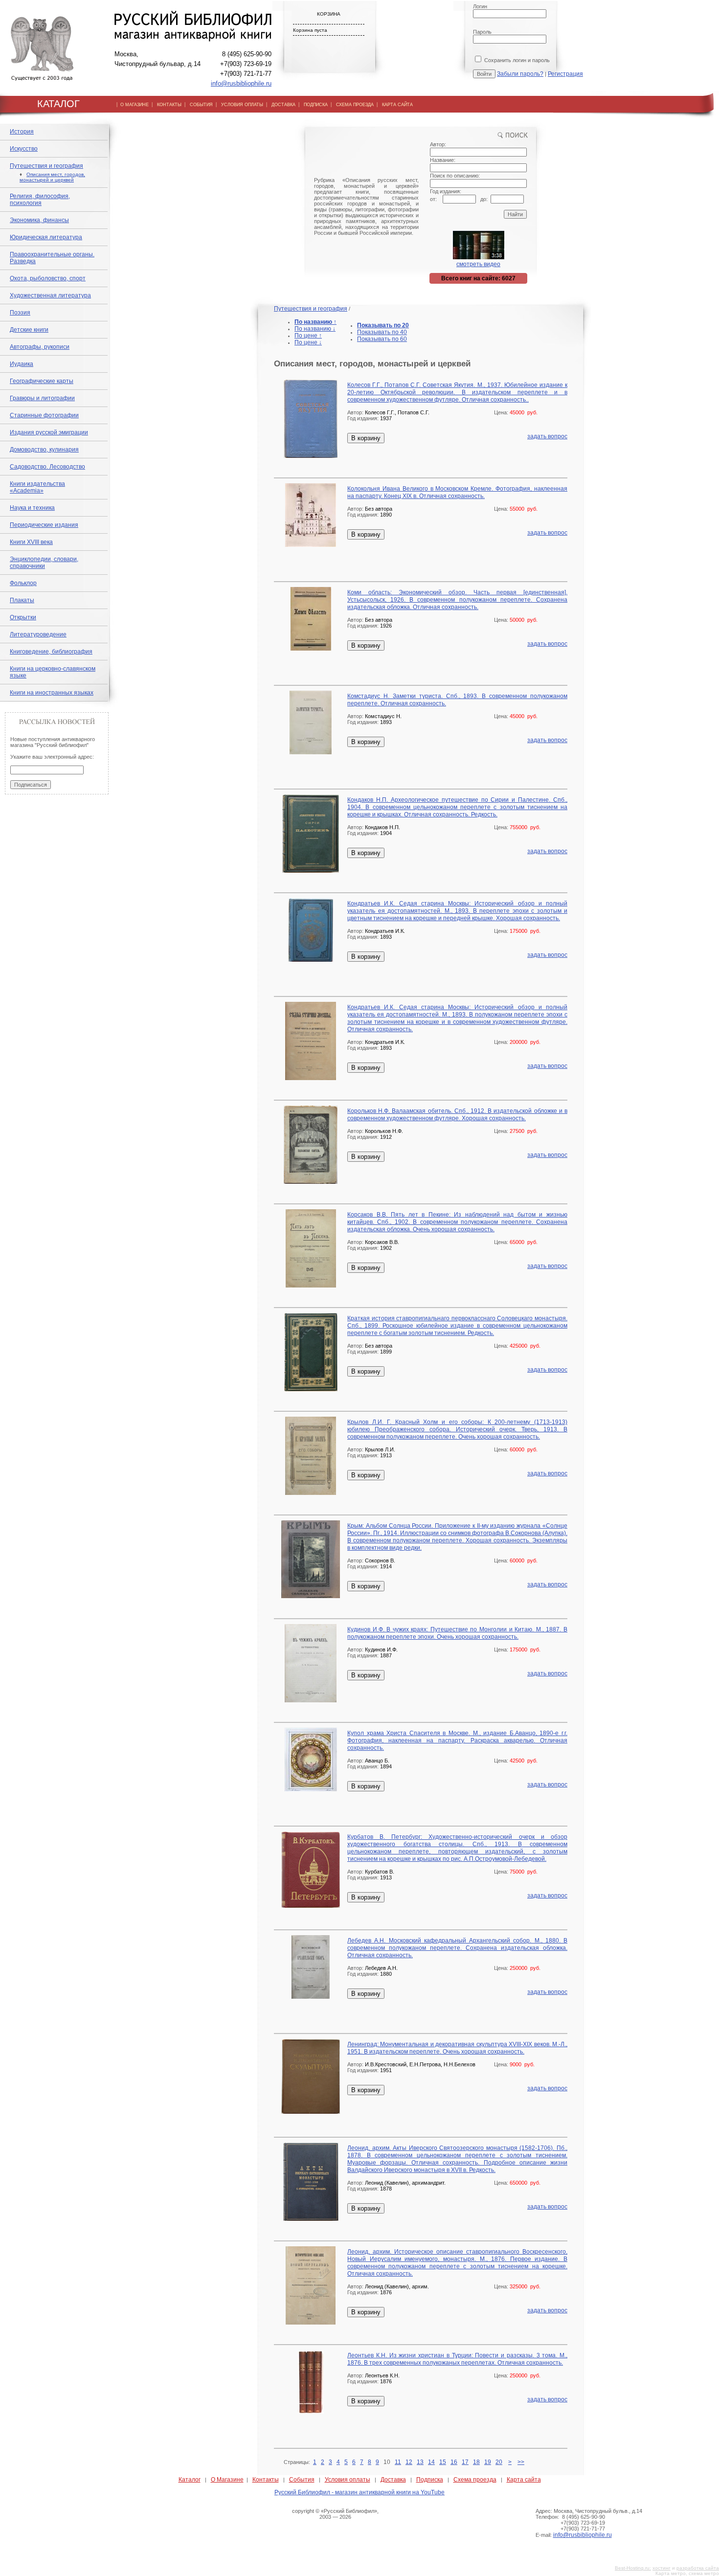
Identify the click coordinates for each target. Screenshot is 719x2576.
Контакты (266, 2480)
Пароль (482, 32)
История (22, 132)
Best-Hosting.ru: (633, 2568)
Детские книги (29, 330)
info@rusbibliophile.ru (241, 83)
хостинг (662, 2568)
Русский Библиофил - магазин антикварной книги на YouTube (359, 2492)
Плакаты (22, 600)
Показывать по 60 (382, 339)
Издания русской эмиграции (49, 432)
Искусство (24, 149)
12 (409, 2462)
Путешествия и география (46, 166)
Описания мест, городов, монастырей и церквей (52, 177)
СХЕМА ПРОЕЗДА (355, 105)
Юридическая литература (46, 237)
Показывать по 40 (382, 332)
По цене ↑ (308, 336)
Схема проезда (475, 2480)
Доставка (393, 2480)
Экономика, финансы (39, 220)
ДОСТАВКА (283, 105)
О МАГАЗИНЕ (135, 105)
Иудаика (22, 364)
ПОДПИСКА (316, 105)
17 (465, 2462)
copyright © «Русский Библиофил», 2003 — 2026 (335, 2514)
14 (431, 2462)
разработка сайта (698, 2568)
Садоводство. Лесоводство (47, 467)
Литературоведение (38, 634)
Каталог (190, 2480)
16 (454, 2462)
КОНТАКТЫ (169, 105)
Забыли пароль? (520, 74)
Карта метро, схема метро (687, 2573)
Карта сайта (524, 2480)
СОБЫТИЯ (201, 105)
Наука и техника (32, 508)
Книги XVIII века (31, 542)
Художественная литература (50, 295)
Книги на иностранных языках (52, 693)
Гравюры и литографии (42, 398)
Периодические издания (44, 525)
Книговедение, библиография (51, 652)
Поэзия (20, 313)
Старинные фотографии (44, 415)
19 (488, 2462)
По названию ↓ (315, 329)
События (302, 2480)
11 (398, 2462)
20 (499, 2462)
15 (443, 2462)
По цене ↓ (308, 342)
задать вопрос (547, 436)
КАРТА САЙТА (397, 105)
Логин (480, 6)
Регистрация (565, 74)
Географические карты (42, 381)
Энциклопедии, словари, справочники (44, 563)
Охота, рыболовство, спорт (48, 278)
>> (521, 2462)
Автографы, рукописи (40, 347)
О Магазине (227, 2480)
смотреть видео (478, 264)
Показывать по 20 (383, 325)
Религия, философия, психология (40, 200)
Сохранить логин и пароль (516, 60)
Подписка (430, 2480)
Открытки (23, 617)
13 (420, 2462)
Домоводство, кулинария (44, 450)
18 (476, 2462)
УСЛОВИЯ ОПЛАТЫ (242, 105)
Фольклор (23, 583)
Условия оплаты (348, 2480)
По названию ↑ (315, 322)
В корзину (366, 438)
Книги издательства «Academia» (37, 487)
